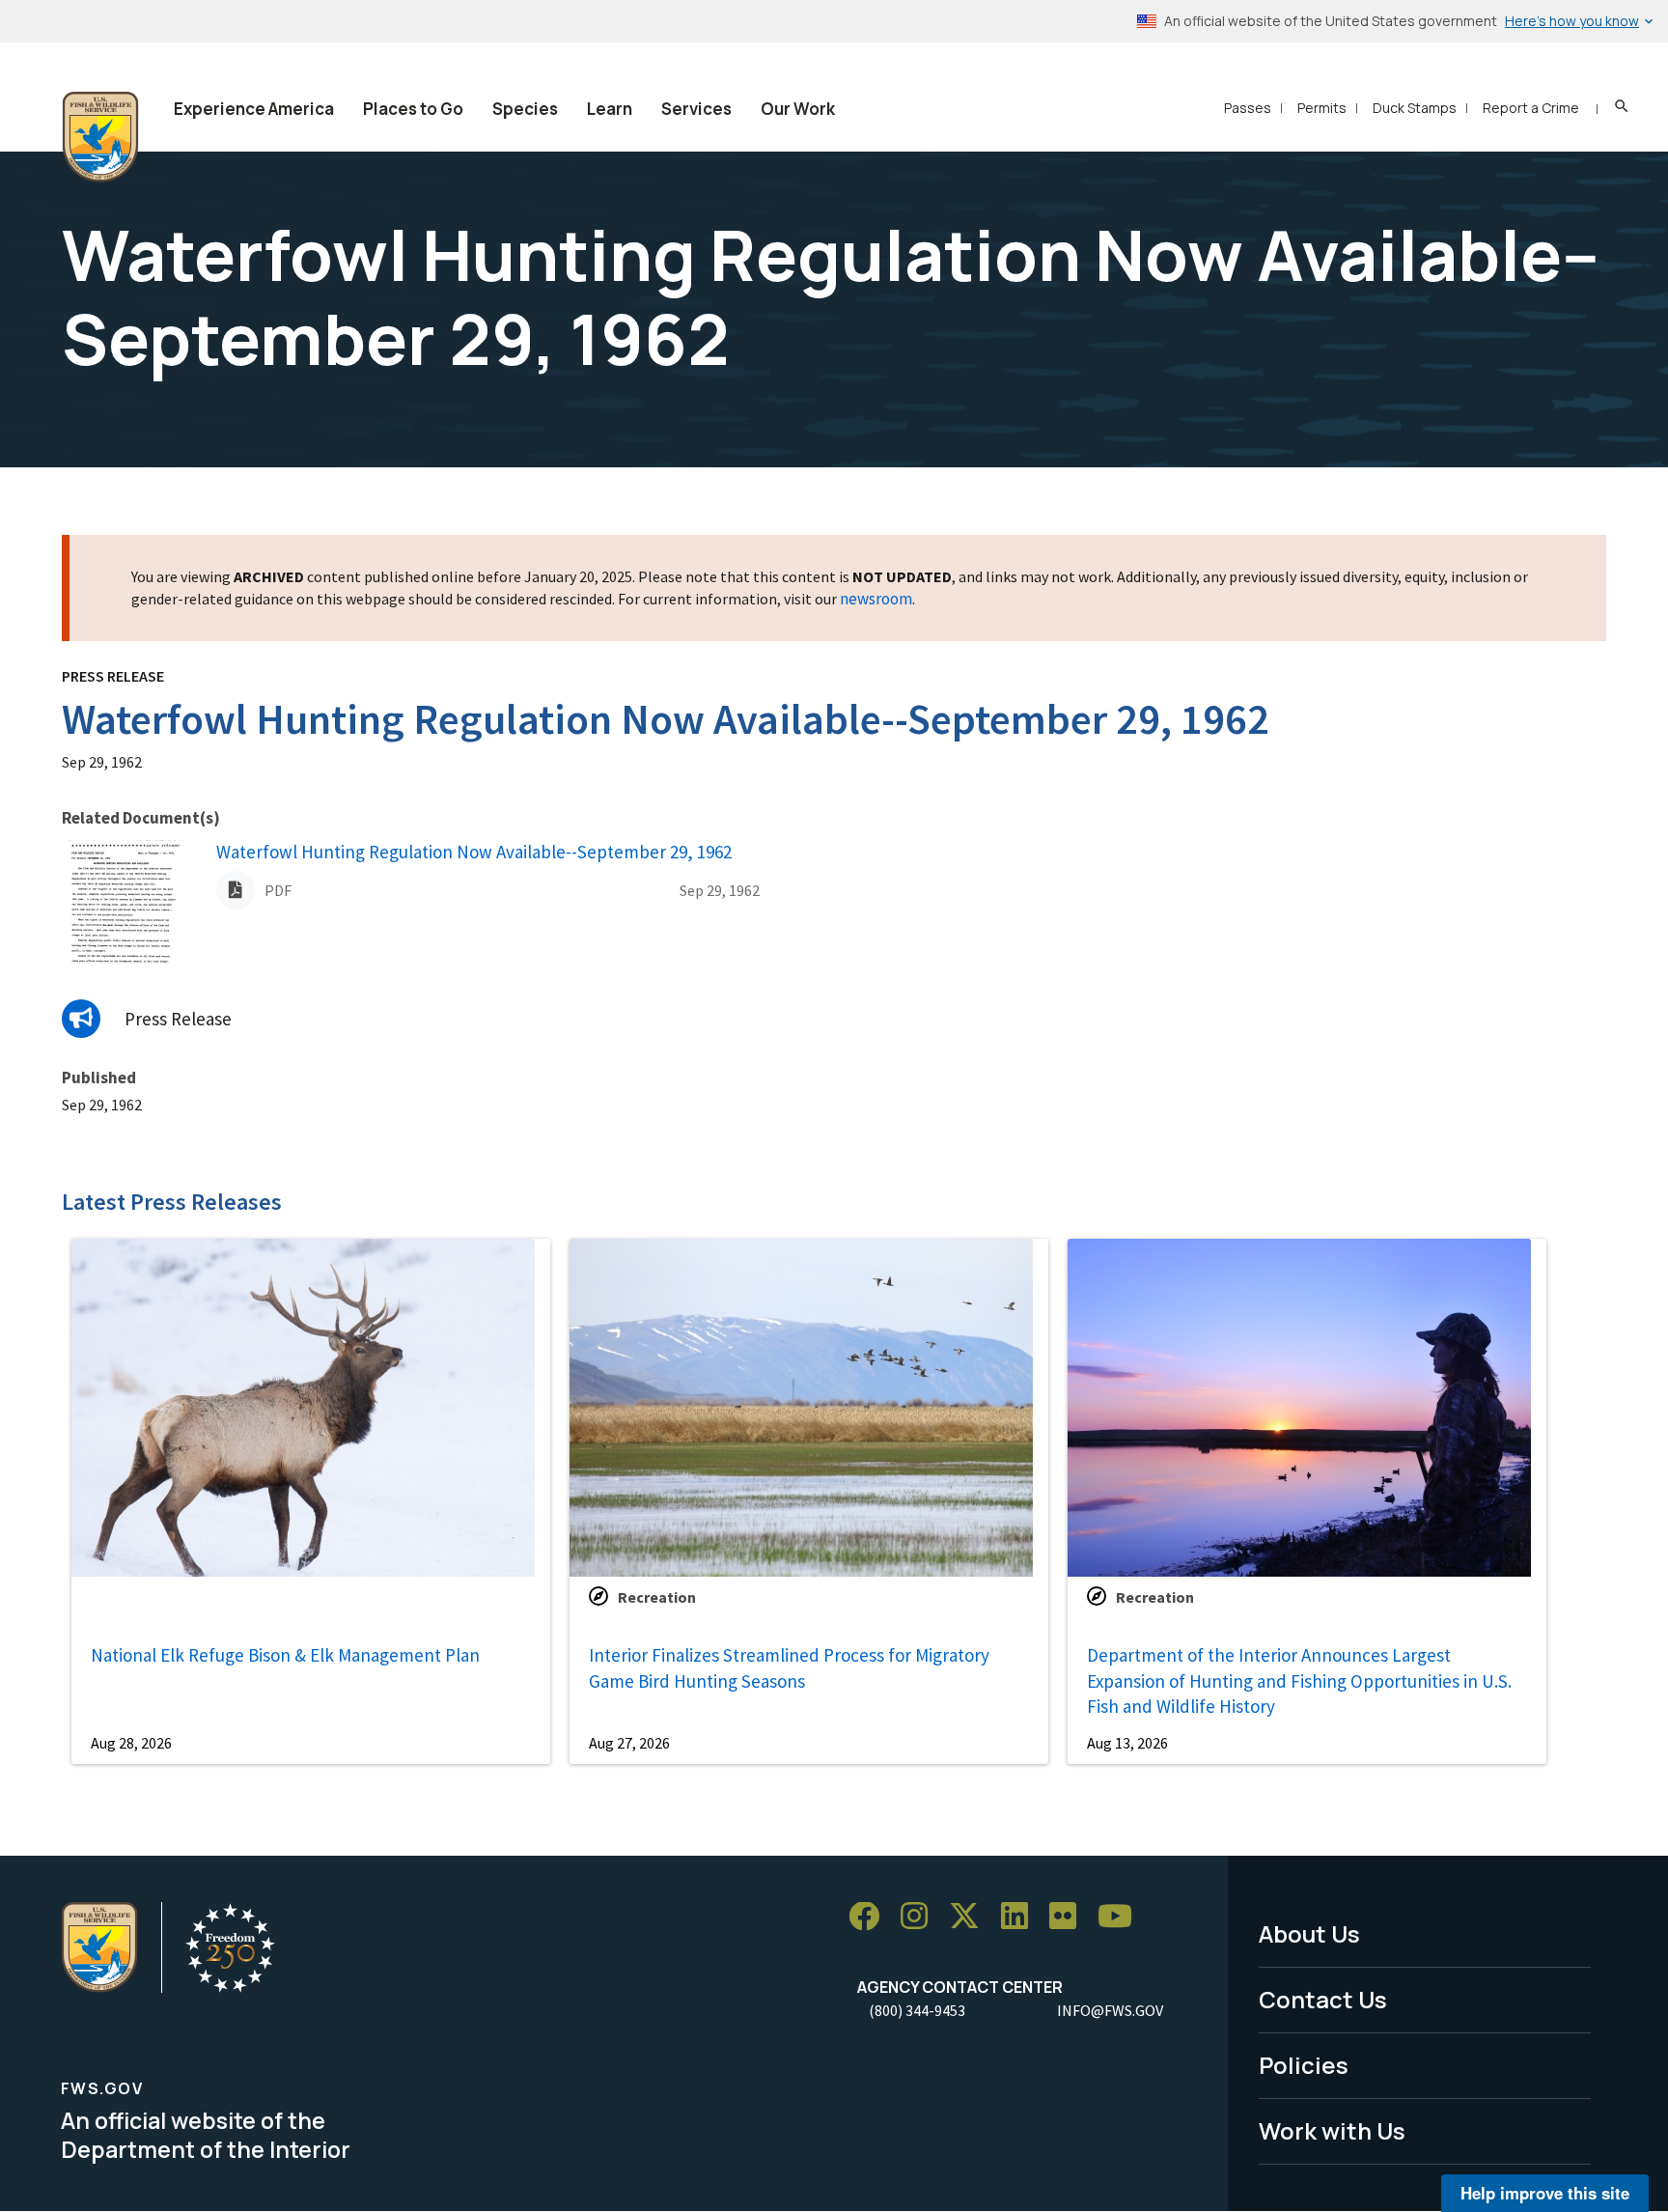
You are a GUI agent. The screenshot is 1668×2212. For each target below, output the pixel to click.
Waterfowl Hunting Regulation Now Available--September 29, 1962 (474, 852)
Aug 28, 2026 (131, 1743)
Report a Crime (1531, 108)
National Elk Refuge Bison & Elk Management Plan (285, 1655)
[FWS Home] (100, 137)
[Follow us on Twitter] (971, 1917)
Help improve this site (1545, 2193)
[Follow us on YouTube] (1122, 1917)
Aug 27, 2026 (629, 1743)
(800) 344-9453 (917, 2010)
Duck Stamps (1415, 108)
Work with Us (1332, 2130)
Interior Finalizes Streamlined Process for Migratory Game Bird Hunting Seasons (789, 1668)
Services (696, 109)
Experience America (254, 109)
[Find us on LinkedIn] (1021, 1917)
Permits (1322, 108)
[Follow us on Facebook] (871, 1917)
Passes (1248, 108)
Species (525, 109)
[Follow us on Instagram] (921, 1917)
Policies (1304, 2065)
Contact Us (1323, 1999)
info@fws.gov (1110, 2010)
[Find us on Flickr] (1070, 1917)
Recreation (657, 1597)
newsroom (876, 599)
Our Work (798, 109)
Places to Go (413, 109)
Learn (610, 109)
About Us (1309, 1933)
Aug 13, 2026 (1127, 1743)
